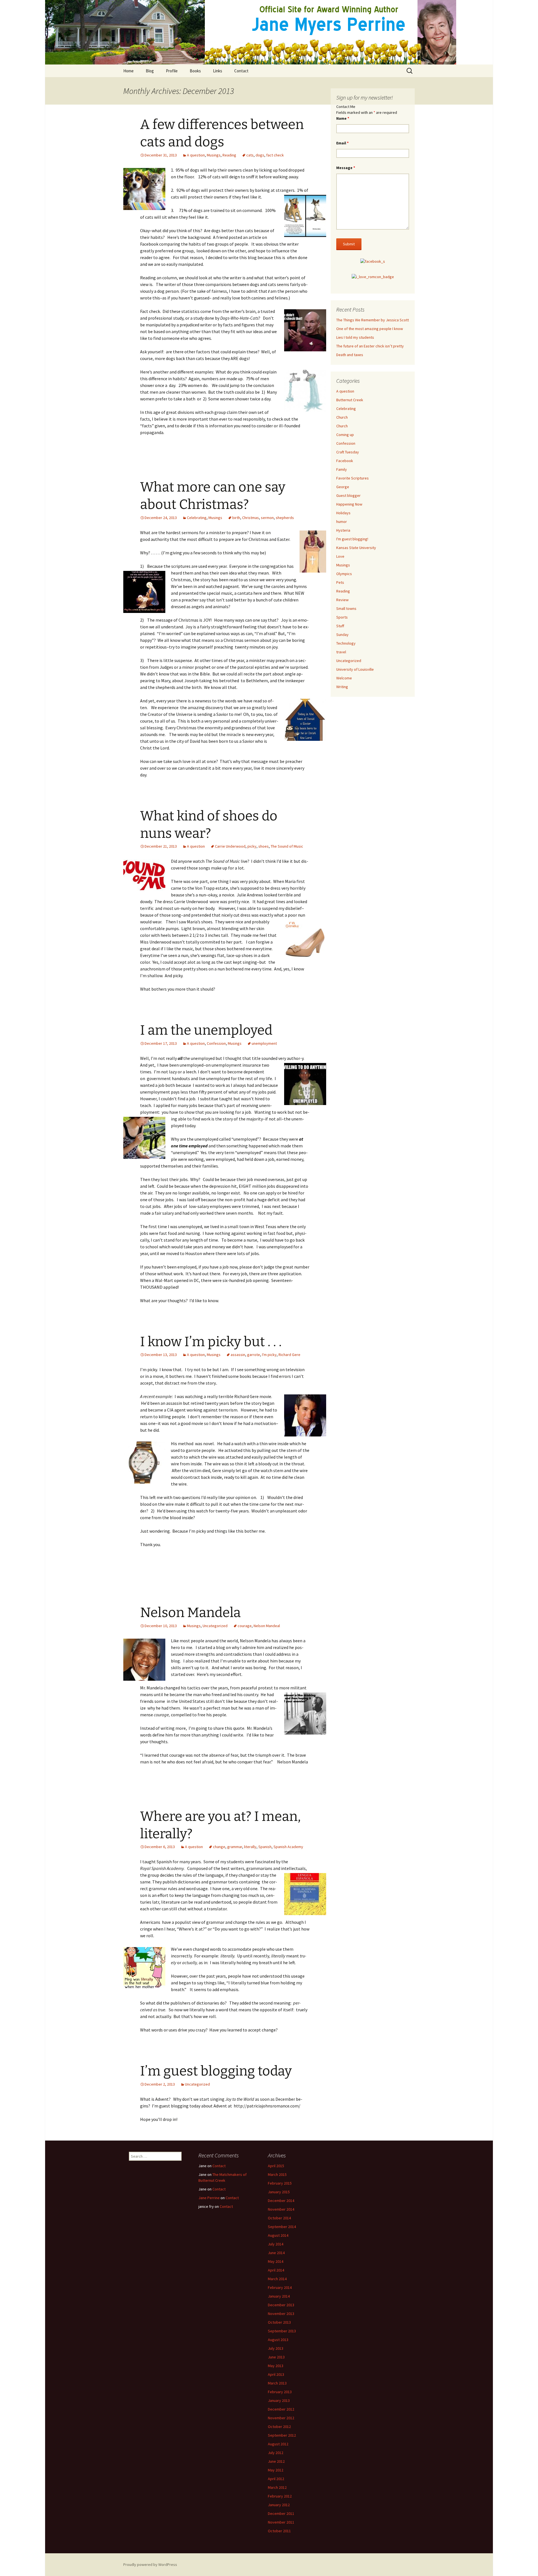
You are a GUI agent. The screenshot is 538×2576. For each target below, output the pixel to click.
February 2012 (280, 2496)
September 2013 (282, 2331)
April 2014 (276, 2270)
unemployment (264, 1043)
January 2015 (279, 2192)
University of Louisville (355, 669)
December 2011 (281, 2513)
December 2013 (281, 2305)
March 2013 (277, 2383)
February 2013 (280, 2392)
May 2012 (276, 2470)
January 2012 (279, 2505)
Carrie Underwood (230, 846)
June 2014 (276, 2253)
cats (250, 155)
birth (236, 518)
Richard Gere (289, 1355)
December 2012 (281, 2409)
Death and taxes (350, 355)
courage (245, 1626)
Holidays (343, 513)
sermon (267, 518)
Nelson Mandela (190, 1613)
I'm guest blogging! (352, 539)
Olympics (344, 574)
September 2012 (282, 2435)
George (343, 487)
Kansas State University (356, 548)
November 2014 (281, 2209)
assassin (238, 1355)
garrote (254, 1355)
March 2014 (277, 2279)
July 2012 (276, 2453)
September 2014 (282, 2227)
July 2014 (276, 2244)
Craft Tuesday (348, 452)
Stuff (340, 626)
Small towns (346, 608)
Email (342, 143)
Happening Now (349, 504)
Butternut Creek (350, 400)
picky (252, 846)
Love (340, 556)
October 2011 (279, 2531)
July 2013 (276, 2348)
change (219, 1847)
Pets (340, 582)
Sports (342, 617)
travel (341, 652)
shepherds (285, 518)
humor (342, 522)
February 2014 (280, 2287)
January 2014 (279, 2296)
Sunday (342, 635)
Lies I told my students (355, 337)
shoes (264, 846)
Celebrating (197, 518)
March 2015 (277, 2174)
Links (218, 71)
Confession (216, 1043)
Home (128, 71)
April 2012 (276, 2479)
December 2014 (281, 2201)
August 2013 (278, 2340)
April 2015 (276, 2166)
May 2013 (276, 2366)
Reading (229, 155)
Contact (241, 71)
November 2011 (281, 2522)
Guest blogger (348, 495)
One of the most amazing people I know (370, 329)
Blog (150, 71)
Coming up (345, 435)
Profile (172, 71)
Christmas (251, 518)
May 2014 (276, 2261)
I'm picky (269, 1355)
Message (346, 168)
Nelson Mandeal (267, 1626)
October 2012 (279, 2427)
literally (250, 1847)
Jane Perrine (209, 2198)
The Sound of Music (287, 846)
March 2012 (277, 2487)
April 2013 (276, 2374)
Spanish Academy (288, 1847)
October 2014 (279, 2218)
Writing (342, 687)
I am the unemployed (206, 1030)
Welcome (344, 678)
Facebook (345, 461)
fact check (275, 155)
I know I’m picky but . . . (211, 1342)
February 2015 (280, 2183)
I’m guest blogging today (216, 2071)
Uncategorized (215, 1626)
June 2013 (276, 2357)
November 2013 (281, 2314)
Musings (214, 155)
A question (196, 155)
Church (342, 417)
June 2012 (276, 2461)
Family (342, 469)
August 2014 (278, 2235)
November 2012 (281, 2418)
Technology (346, 643)
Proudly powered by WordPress (150, 2565)
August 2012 (278, 2444)
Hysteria (343, 530)
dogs (260, 155)
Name (343, 118)
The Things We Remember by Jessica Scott (373, 320)
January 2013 (279, 2400)
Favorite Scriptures (353, 478)
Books (195, 71)
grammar (235, 1847)
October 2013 (279, 2322)
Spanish (265, 1847)
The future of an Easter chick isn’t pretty (370, 346)
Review (342, 600)
